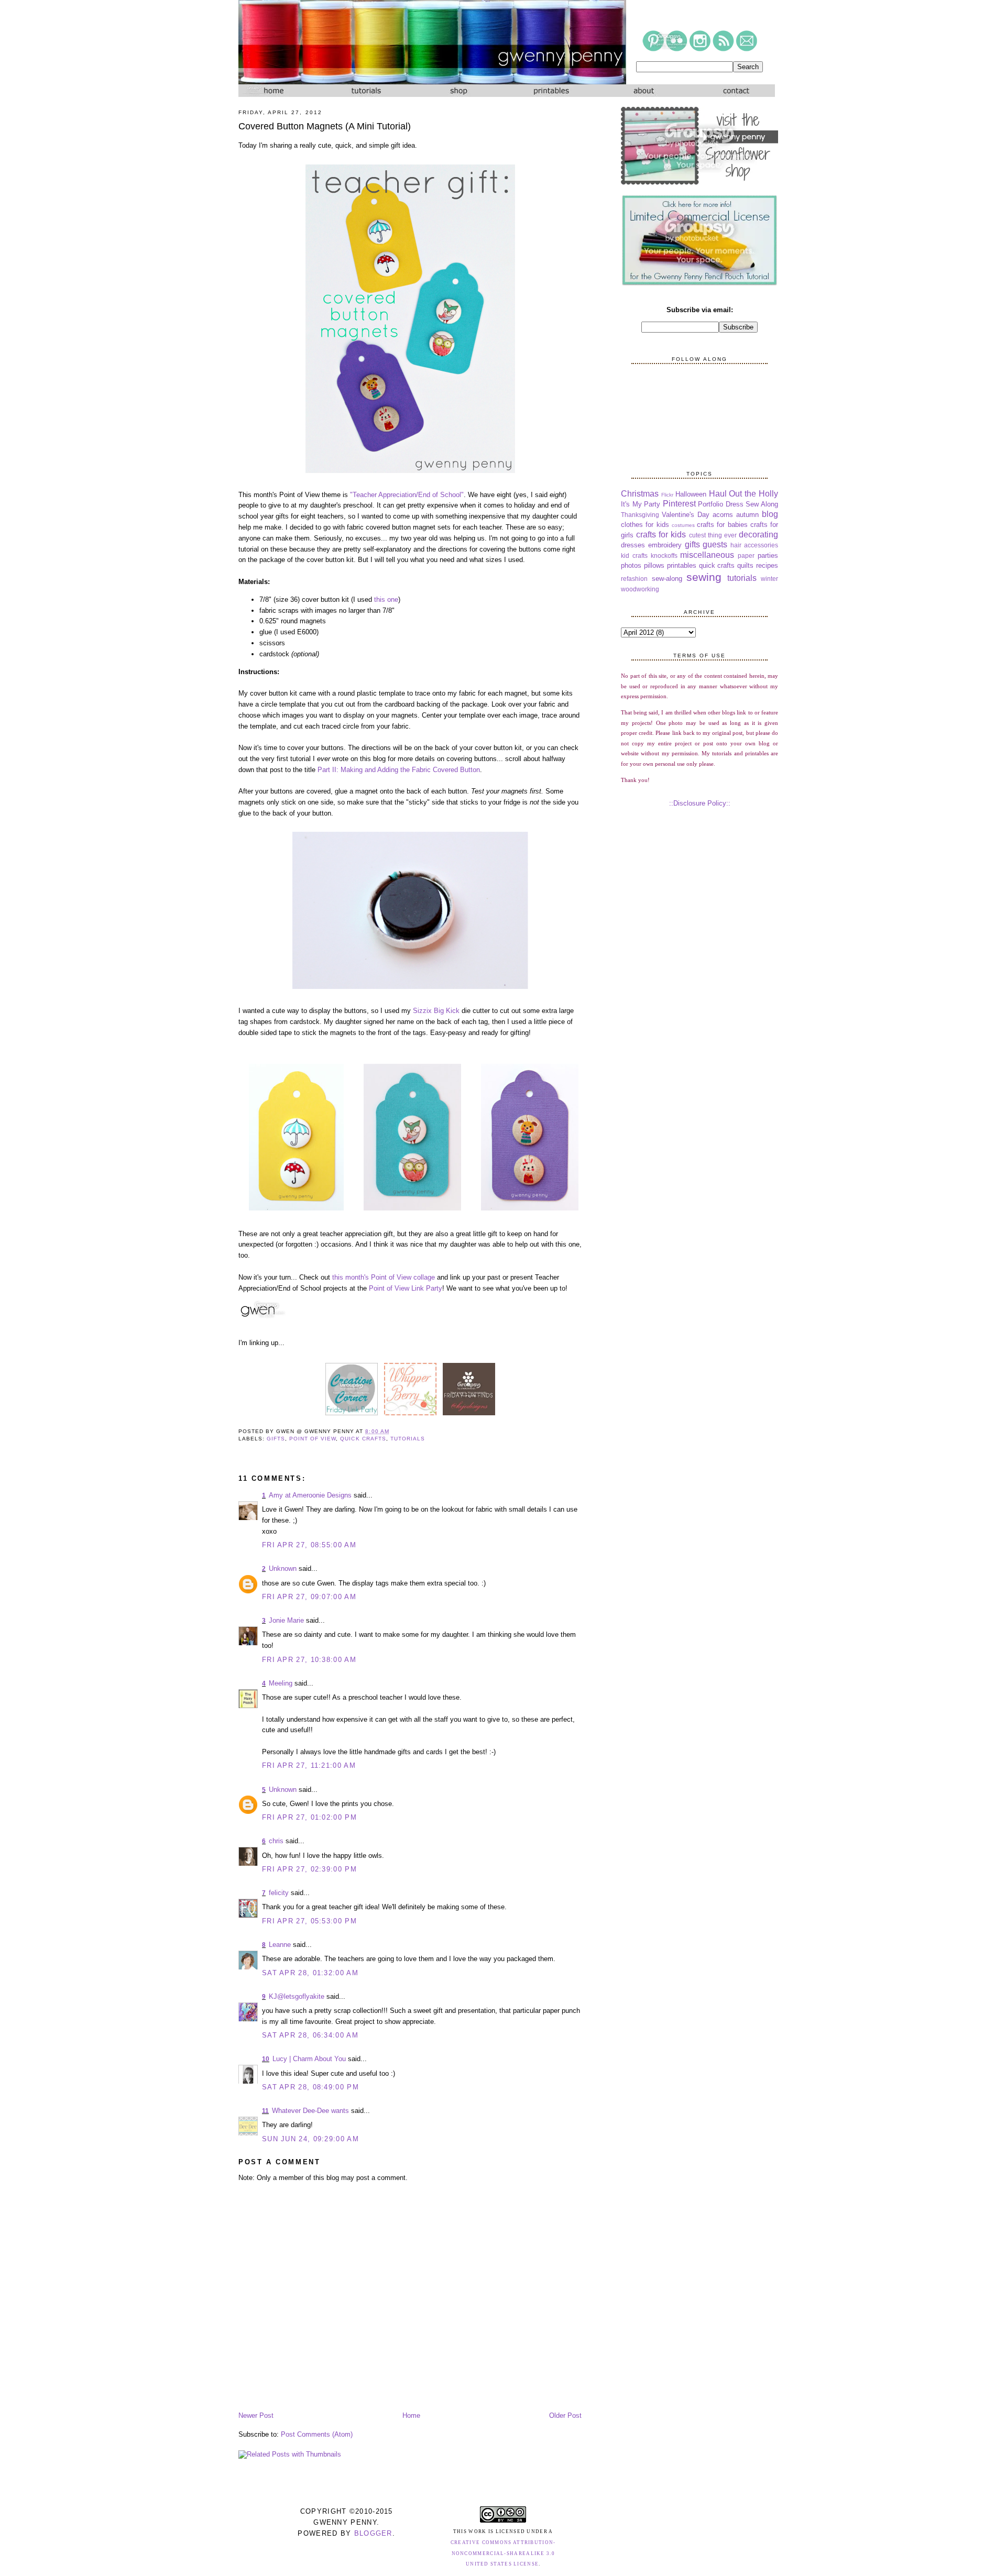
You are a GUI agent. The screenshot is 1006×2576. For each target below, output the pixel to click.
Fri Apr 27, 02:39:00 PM (309, 1869)
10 (266, 2059)
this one (386, 599)
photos (631, 565)
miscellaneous (707, 555)
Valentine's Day (686, 515)
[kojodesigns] (469, 1415)
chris (276, 1841)
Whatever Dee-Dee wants (310, 2111)
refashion (634, 579)
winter (769, 579)
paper (746, 555)
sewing (704, 577)
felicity (279, 1893)
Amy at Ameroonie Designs (310, 1495)
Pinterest (679, 504)
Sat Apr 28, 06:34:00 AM (310, 2035)
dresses (633, 545)
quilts (745, 565)
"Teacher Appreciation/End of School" (407, 495)
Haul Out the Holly (744, 494)
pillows (654, 565)
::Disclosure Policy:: (700, 803)
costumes (683, 525)
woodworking (640, 589)
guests (715, 544)
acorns (723, 515)
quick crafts (363, 1439)
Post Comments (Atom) (317, 2434)
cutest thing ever (713, 535)
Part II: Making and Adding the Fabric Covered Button (399, 770)
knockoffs (664, 555)
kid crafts (634, 555)
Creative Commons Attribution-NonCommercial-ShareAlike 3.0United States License (503, 2553)
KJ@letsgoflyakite (297, 1996)
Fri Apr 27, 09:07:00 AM (309, 1597)
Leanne (280, 1945)
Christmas (640, 494)
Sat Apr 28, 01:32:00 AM (310, 1973)
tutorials (408, 1439)
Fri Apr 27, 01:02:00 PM (309, 1817)
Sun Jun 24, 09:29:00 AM (310, 2139)
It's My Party (641, 504)
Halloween (691, 494)
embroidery (665, 545)
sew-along (667, 579)
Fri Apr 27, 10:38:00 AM (309, 1660)
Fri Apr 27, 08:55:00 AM (309, 1545)
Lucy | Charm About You (309, 2059)
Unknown (283, 1568)
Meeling (281, 1683)
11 (265, 2111)
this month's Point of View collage (384, 1277)
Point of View (313, 1439)
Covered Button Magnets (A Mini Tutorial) (325, 126)
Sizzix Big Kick (436, 1011)
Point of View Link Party (406, 1288)
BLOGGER (373, 2533)
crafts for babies (722, 525)
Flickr (667, 495)
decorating (758, 535)
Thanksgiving (640, 515)
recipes (767, 565)
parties (768, 555)
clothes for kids (645, 525)
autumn (747, 515)
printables (682, 565)
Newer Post (256, 2415)
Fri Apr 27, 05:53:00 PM (309, 1921)
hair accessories (754, 545)
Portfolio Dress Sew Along (738, 504)
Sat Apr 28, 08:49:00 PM (310, 2087)
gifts (276, 1439)
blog (770, 514)
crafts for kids (661, 535)
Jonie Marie (286, 1620)
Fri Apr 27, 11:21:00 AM (309, 1765)
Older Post (565, 2415)
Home (411, 2415)
